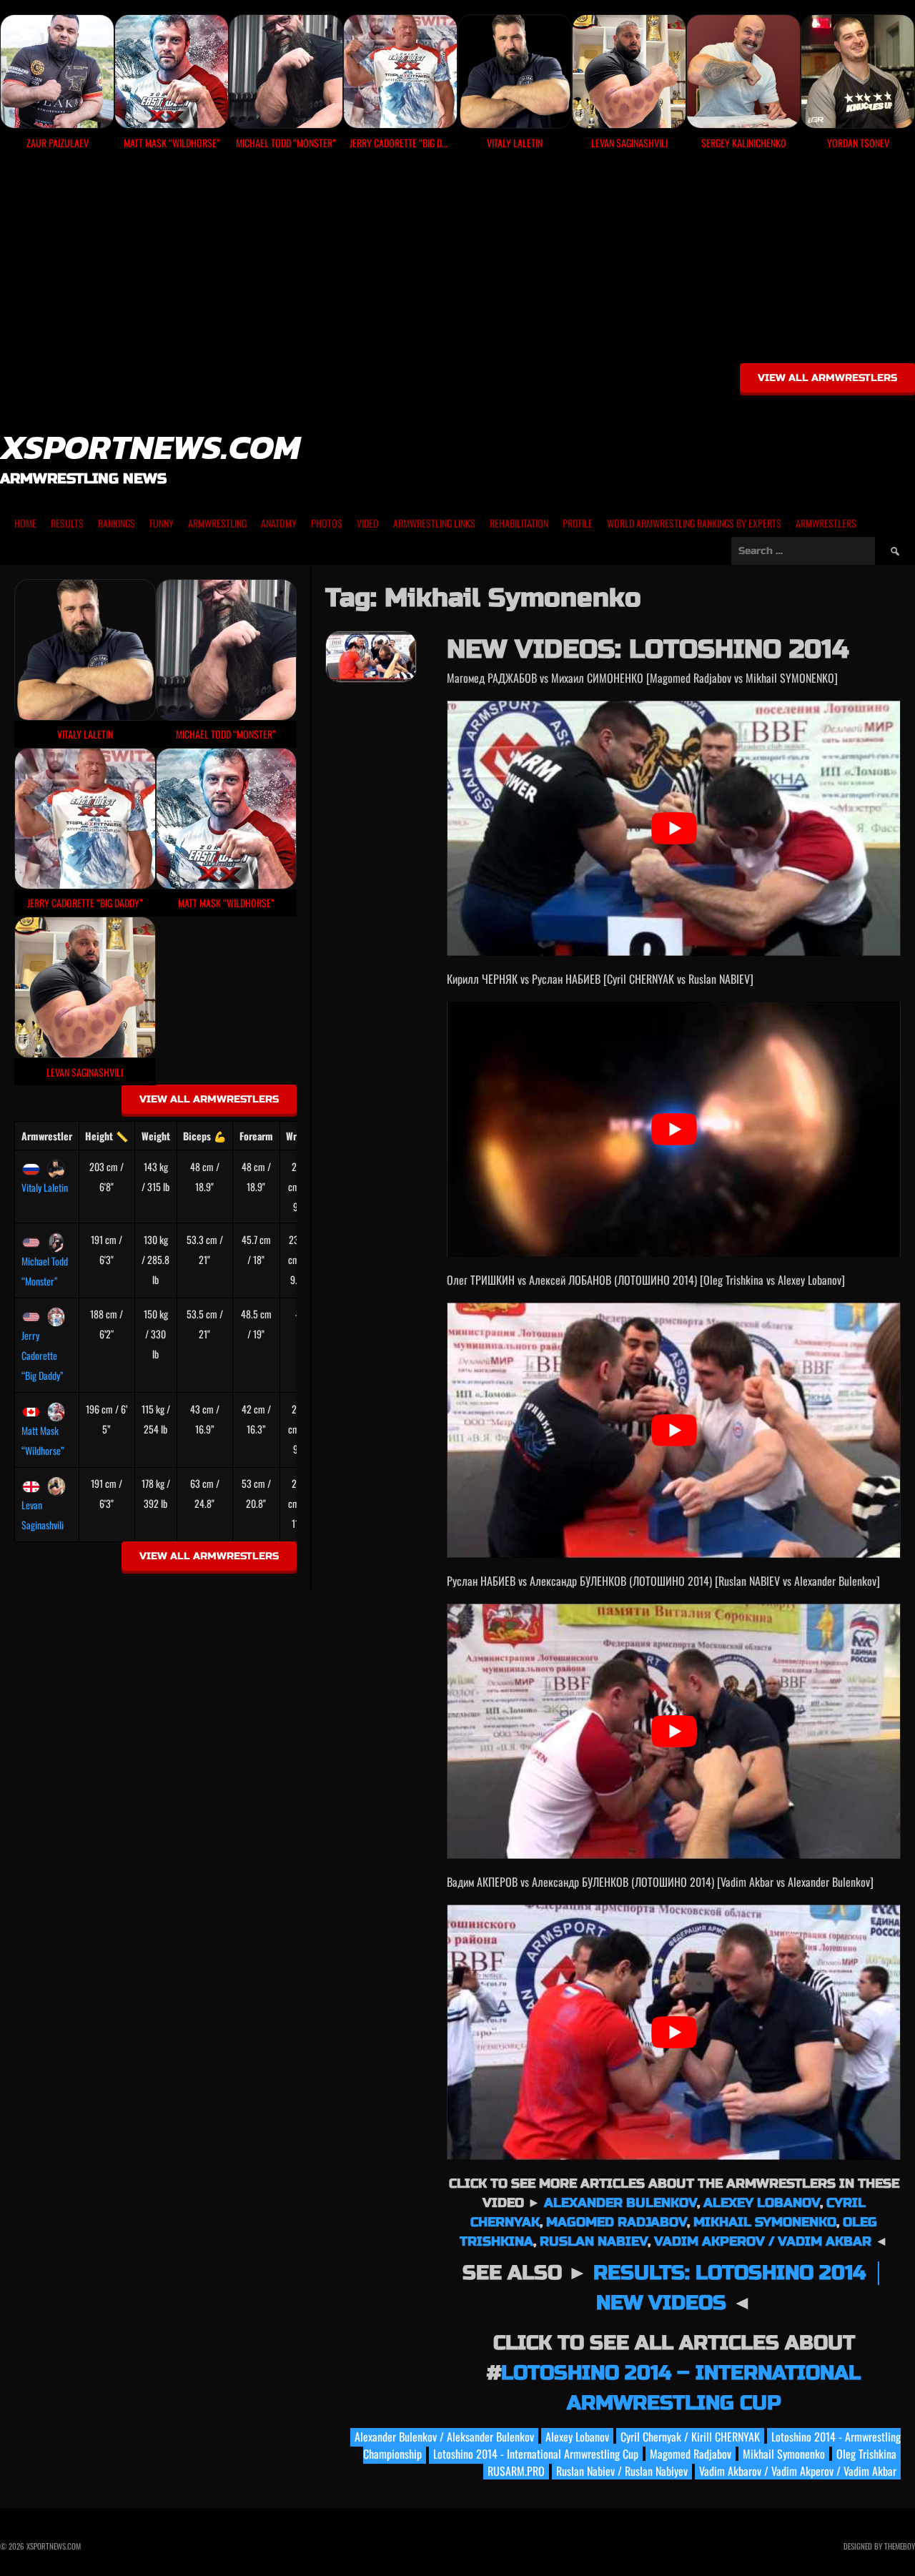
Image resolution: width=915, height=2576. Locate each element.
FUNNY (162, 523)
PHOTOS (327, 523)
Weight (156, 1136)
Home (25, 523)
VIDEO (368, 523)
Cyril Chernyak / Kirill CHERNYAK (690, 2437)
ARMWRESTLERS (826, 523)
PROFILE (578, 523)
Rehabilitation (519, 523)
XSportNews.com (150, 447)
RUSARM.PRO (516, 2471)
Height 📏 (107, 1136)
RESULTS (67, 523)
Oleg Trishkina (866, 2454)
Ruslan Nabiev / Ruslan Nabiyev (622, 2471)
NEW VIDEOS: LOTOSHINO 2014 (648, 650)
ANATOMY (279, 523)
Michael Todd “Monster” (45, 1271)
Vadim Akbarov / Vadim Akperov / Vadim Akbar (798, 2471)
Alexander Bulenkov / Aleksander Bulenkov (444, 2437)
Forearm (256, 1136)
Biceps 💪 (204, 1136)
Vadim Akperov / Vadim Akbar (763, 2241)
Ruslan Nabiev (594, 2241)
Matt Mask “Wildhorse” (43, 1440)
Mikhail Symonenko (765, 2222)
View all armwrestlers (827, 378)
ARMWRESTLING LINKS (434, 523)
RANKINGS (117, 523)
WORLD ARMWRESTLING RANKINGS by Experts (694, 523)
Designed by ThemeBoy (879, 2546)
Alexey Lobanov (762, 2203)
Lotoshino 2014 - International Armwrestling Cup (536, 2454)
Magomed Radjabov (617, 2222)
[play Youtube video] (674, 828)
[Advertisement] (457, 262)
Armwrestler (47, 1136)
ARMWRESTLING (217, 523)
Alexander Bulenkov (620, 2203)
